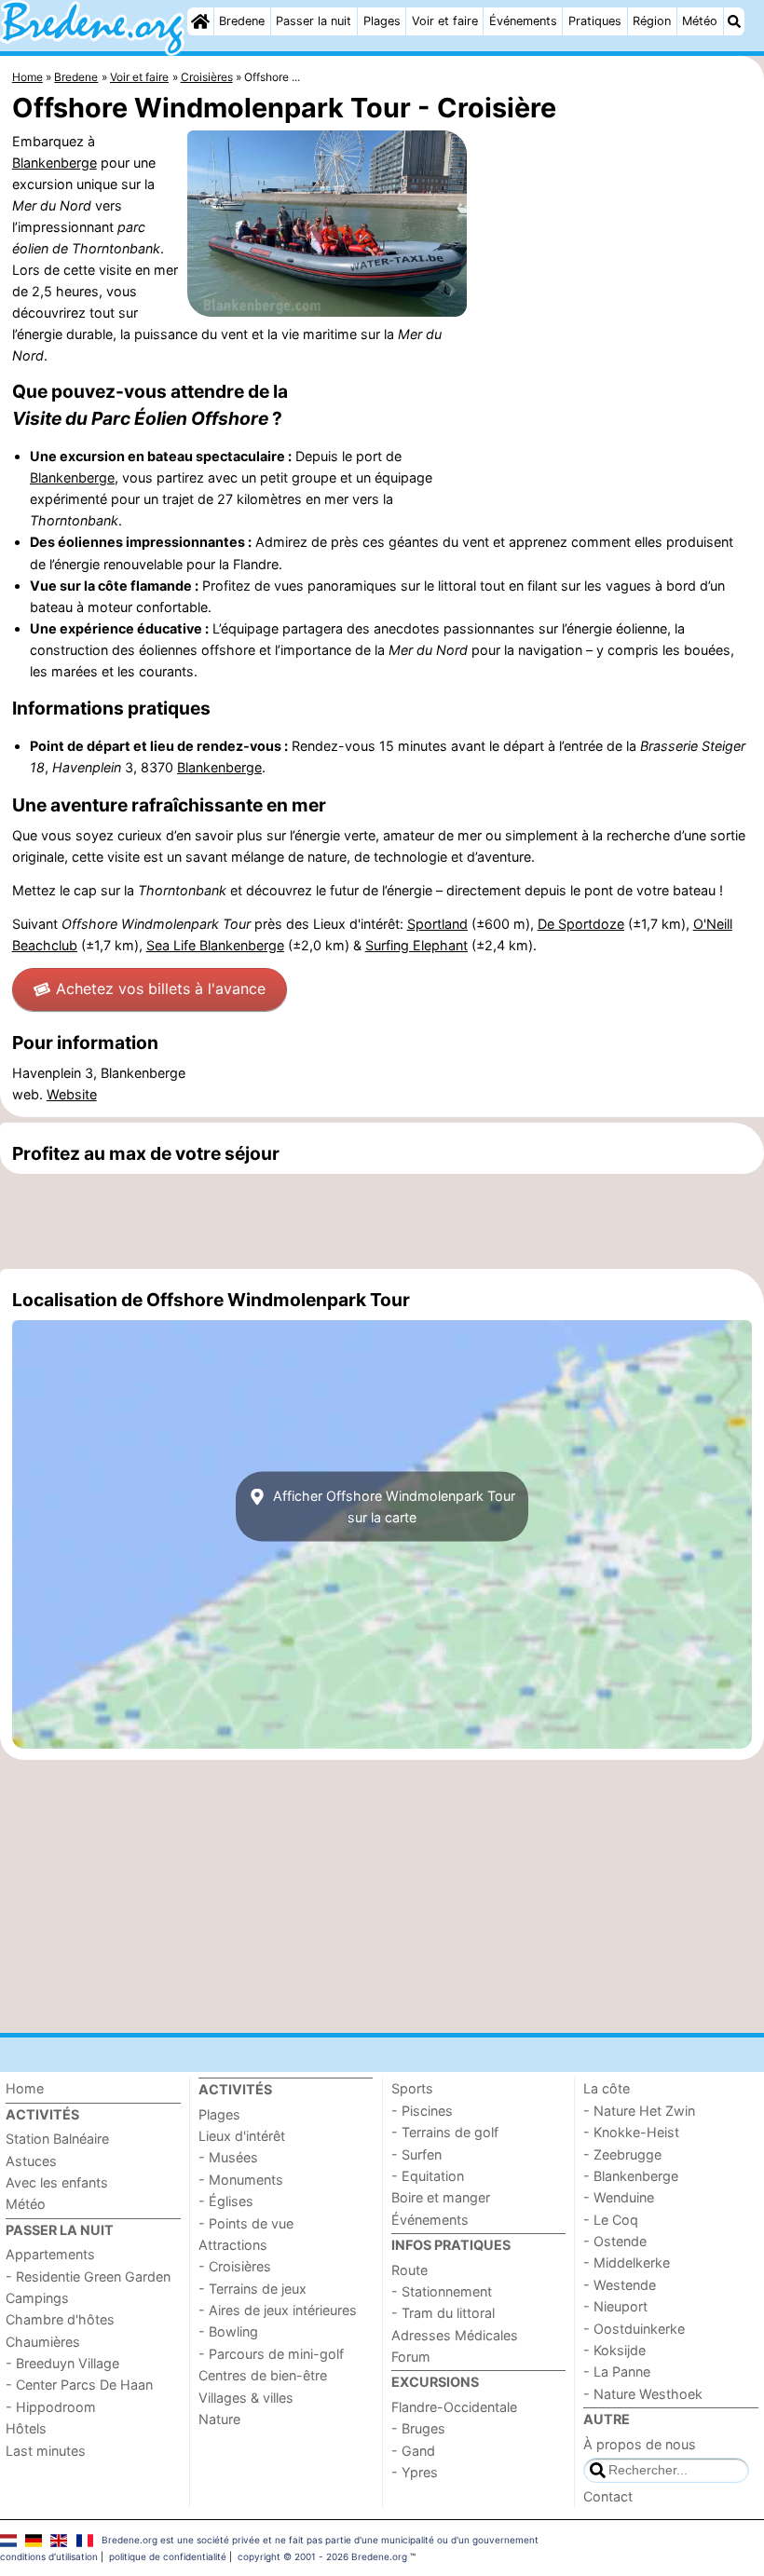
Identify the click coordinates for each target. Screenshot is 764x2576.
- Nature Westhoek (643, 2394)
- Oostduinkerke (634, 2329)
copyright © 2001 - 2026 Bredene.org (322, 2556)
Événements (523, 21)
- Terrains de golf (445, 2132)
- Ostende (615, 2241)
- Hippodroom (51, 2407)
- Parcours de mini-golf (271, 2354)
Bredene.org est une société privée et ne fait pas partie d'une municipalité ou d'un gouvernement (320, 2540)
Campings (37, 2298)
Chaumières (43, 2342)
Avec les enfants (57, 2182)
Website (72, 1094)
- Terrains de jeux (252, 2289)
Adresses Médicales (455, 2335)
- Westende (620, 2285)
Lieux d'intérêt (242, 2136)
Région (652, 21)
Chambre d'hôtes (60, 2319)
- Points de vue (246, 2223)
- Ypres (415, 2472)
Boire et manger (441, 2197)
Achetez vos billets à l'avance (161, 988)
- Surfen (416, 2154)
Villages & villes (246, 2398)
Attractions (233, 2245)
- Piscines (422, 2111)
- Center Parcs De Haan (79, 2385)
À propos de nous (640, 2444)
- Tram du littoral (443, 2313)
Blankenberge (55, 163)
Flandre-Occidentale (454, 2407)
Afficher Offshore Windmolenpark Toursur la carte (392, 1506)
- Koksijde (614, 2350)
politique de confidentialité (168, 2556)
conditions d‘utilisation (49, 2556)
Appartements (50, 2254)
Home (25, 2088)
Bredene (242, 21)
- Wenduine (619, 2197)
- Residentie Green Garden (88, 2276)
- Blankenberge (631, 2176)
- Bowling (228, 2331)
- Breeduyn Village (62, 2363)
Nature (219, 2419)
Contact (608, 2496)
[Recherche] (734, 21)
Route (409, 2270)
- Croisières (235, 2266)
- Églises (226, 2201)
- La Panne (617, 2372)
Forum (411, 2357)
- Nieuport (615, 2306)
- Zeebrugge (622, 2154)
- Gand (413, 2451)
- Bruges (418, 2428)
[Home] (200, 21)
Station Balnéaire (57, 2139)
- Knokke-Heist (631, 2132)
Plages (382, 21)
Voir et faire (445, 21)
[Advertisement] (382, 1221)
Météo (700, 21)
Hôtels (26, 2428)
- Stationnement (442, 2291)
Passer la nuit (314, 21)
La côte (607, 2088)
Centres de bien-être (263, 2375)
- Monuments (241, 2180)
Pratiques (595, 21)
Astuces (31, 2161)
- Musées (228, 2157)
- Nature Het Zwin (639, 2111)
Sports (412, 2088)
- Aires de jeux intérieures (278, 2310)
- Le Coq (611, 2220)
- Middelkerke (627, 2263)
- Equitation (428, 2176)
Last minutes (46, 2451)
